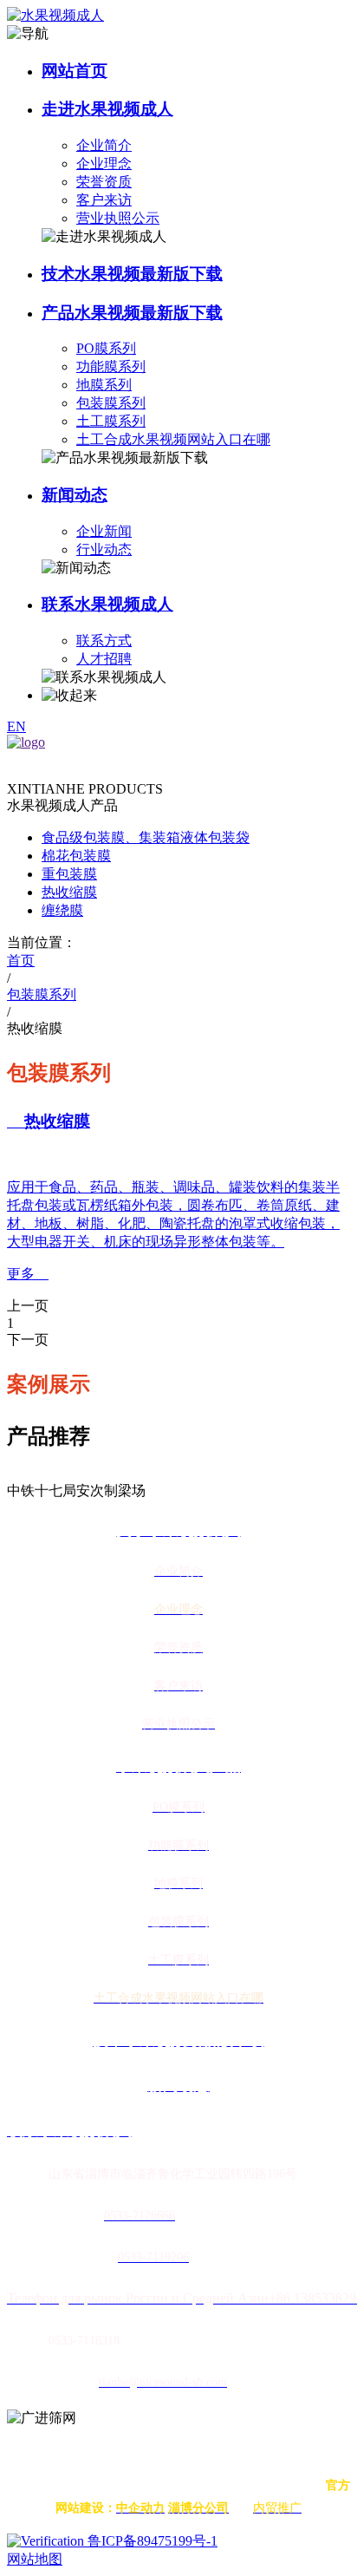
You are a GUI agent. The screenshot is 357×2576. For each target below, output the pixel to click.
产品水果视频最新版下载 (132, 313)
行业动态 (104, 549)
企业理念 (104, 163)
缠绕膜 (62, 910)
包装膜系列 (111, 403)
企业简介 (104, 145)
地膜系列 (104, 385)
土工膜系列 (111, 421)
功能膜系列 (111, 366)
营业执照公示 (118, 218)
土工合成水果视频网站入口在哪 (173, 439)
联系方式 (104, 641)
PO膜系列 (106, 348)
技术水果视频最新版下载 (132, 274)
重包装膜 (69, 874)
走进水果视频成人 (107, 109)
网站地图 (35, 2559)
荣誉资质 (104, 182)
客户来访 (104, 200)
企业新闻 (104, 531)
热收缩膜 (69, 892)
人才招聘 (104, 659)
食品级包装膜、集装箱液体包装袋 (146, 837)
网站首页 (75, 71)
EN (16, 726)
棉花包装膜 (76, 856)
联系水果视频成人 (107, 604)
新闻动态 (75, 495)
